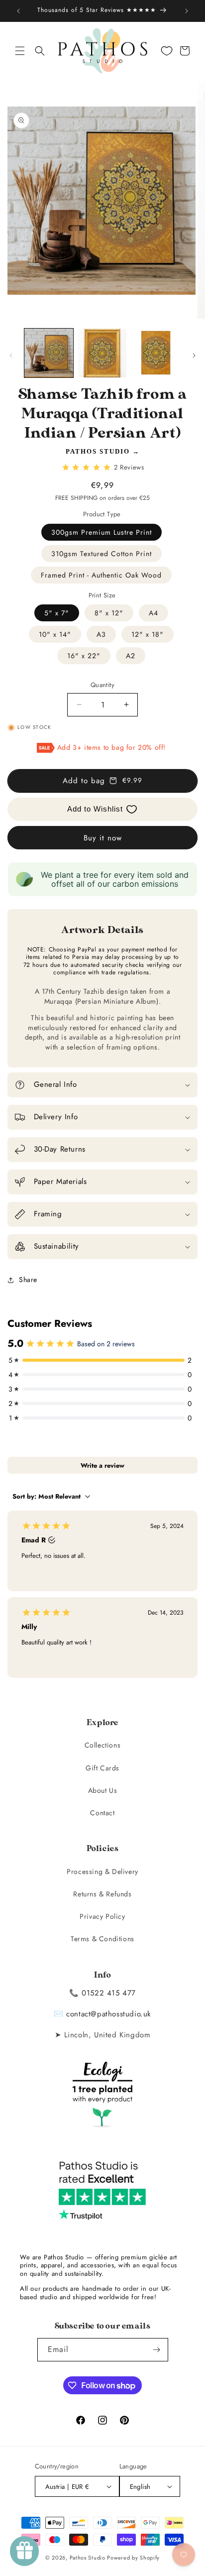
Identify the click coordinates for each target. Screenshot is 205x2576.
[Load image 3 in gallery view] (156, 353)
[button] (20, 51)
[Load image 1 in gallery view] (49, 353)
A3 (101, 634)
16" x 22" (84, 656)
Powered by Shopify (133, 2558)
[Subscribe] (157, 2350)
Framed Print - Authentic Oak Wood (101, 575)
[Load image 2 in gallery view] (102, 353)
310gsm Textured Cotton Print (102, 554)
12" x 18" (148, 634)
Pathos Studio (98, 451)
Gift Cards (102, 1768)
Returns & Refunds (102, 1894)
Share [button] (28, 1280)
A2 (131, 656)
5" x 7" (57, 613)
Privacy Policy (102, 1916)
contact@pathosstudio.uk (109, 2014)
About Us (103, 1790)
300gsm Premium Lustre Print (102, 532)
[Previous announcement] (18, 11)
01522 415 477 (109, 1993)
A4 (154, 613)
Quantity (102, 685)
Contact (102, 1813)
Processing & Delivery (102, 1872)
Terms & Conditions (102, 1939)
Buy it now (103, 838)
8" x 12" (109, 613)
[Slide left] (11, 355)
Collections (103, 1745)
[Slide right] (194, 355)
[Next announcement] (187, 11)
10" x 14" (55, 634)
